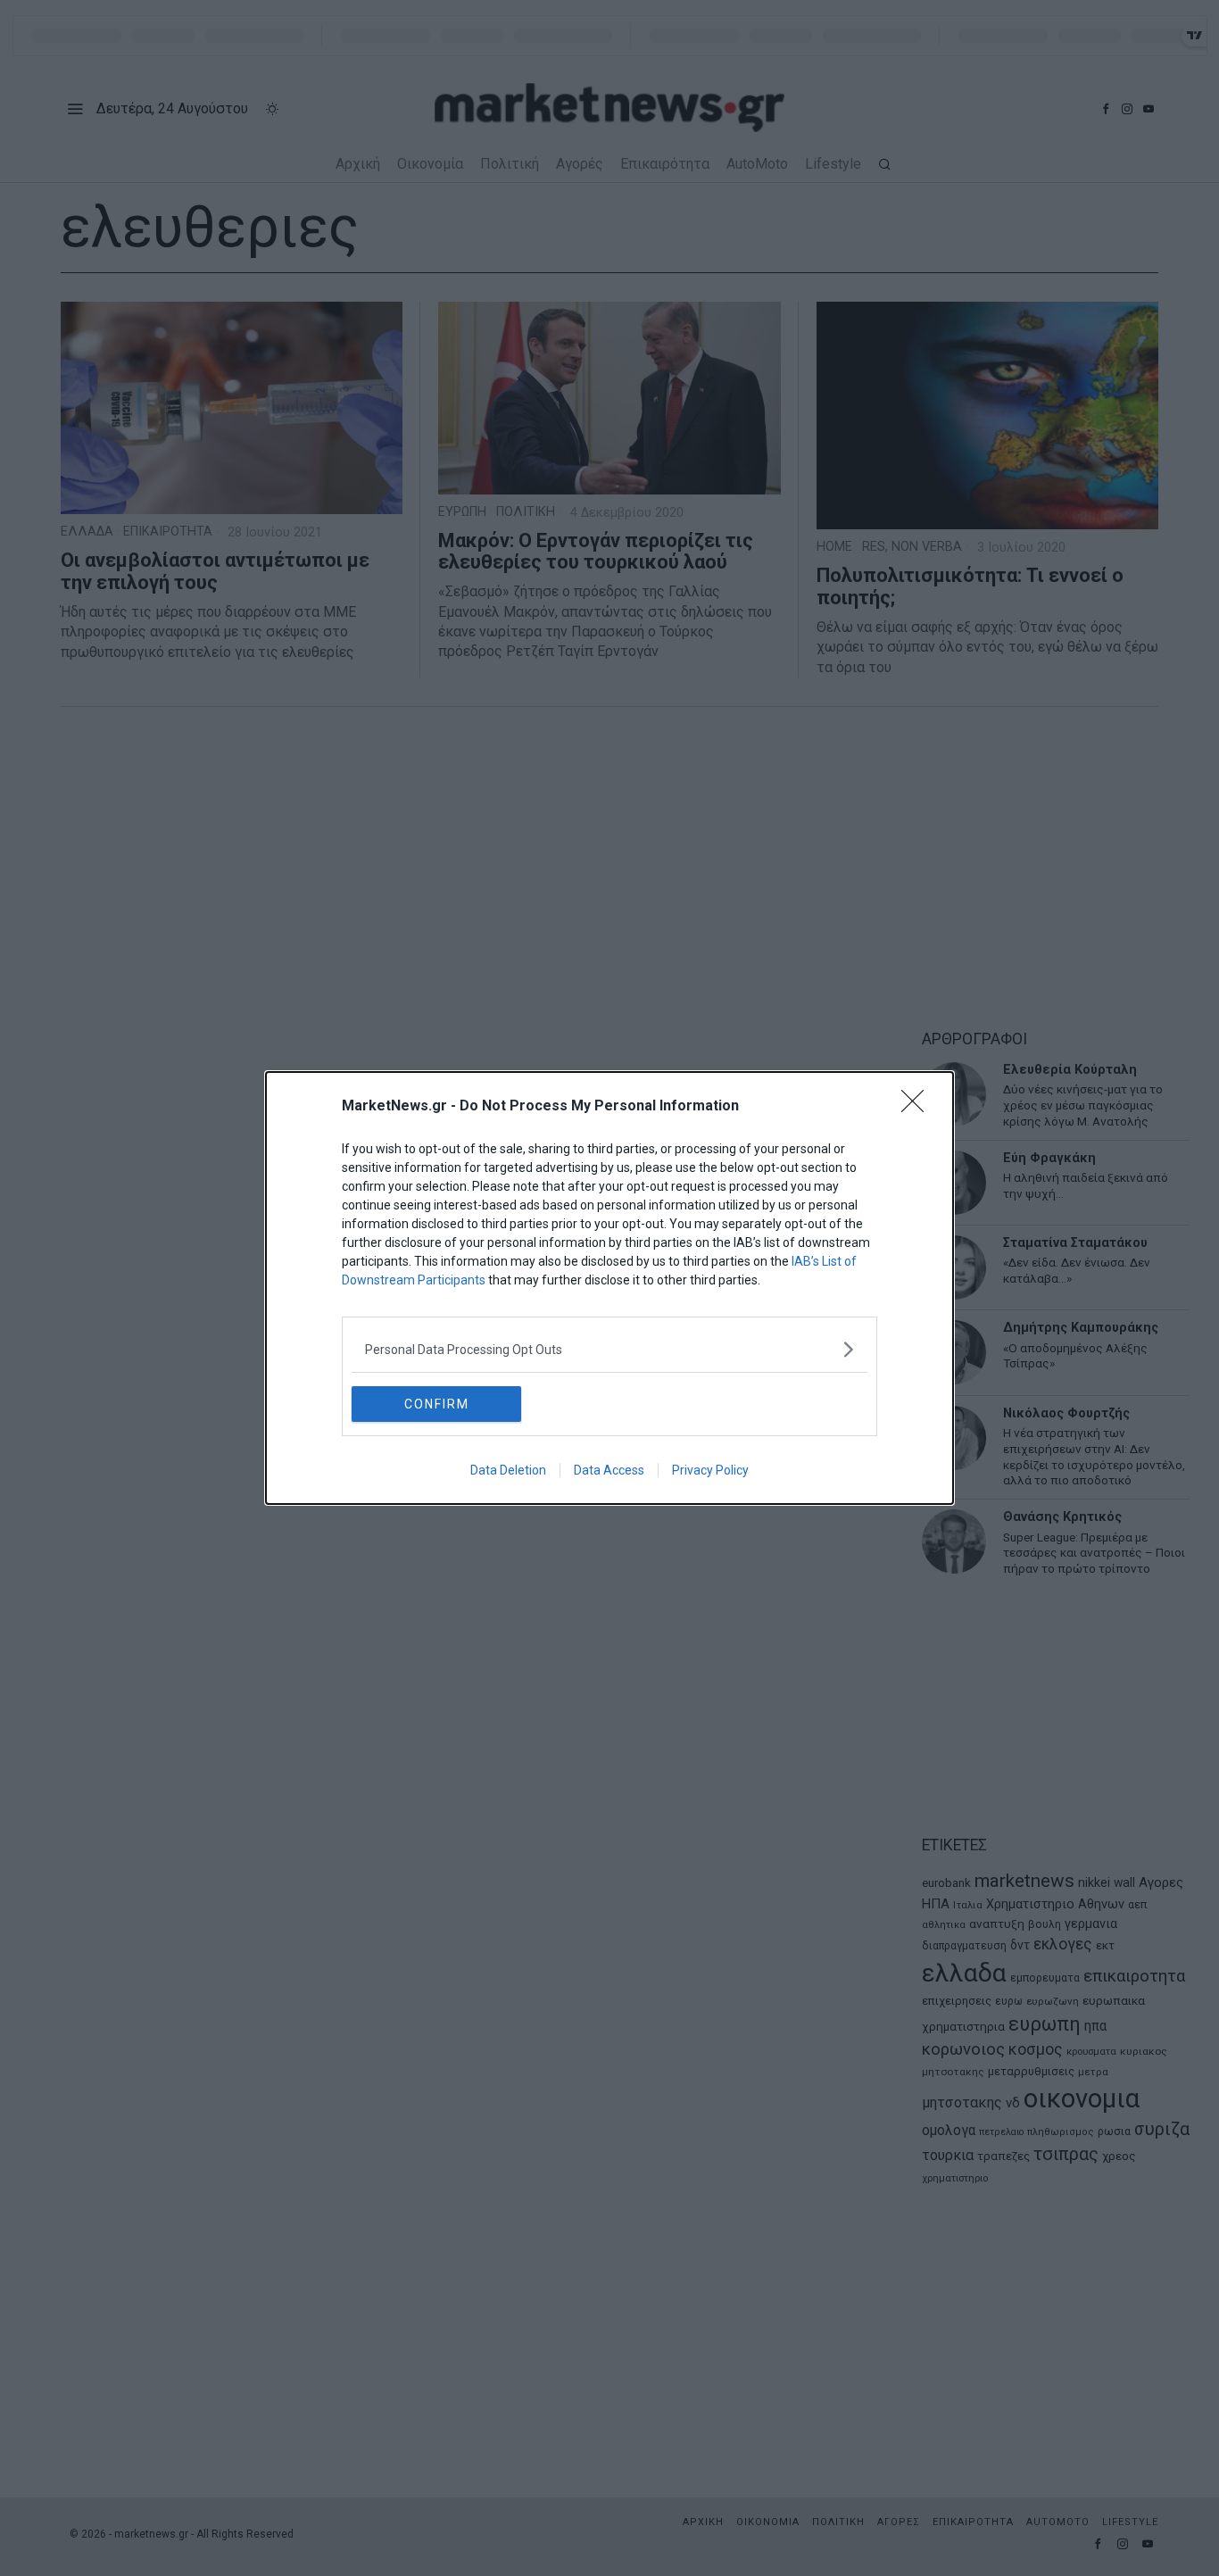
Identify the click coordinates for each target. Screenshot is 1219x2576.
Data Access (609, 1470)
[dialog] (609, 1288)
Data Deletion (508, 1470)
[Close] (918, 1107)
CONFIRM (437, 1404)
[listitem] (609, 1349)
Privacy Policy (710, 1470)
